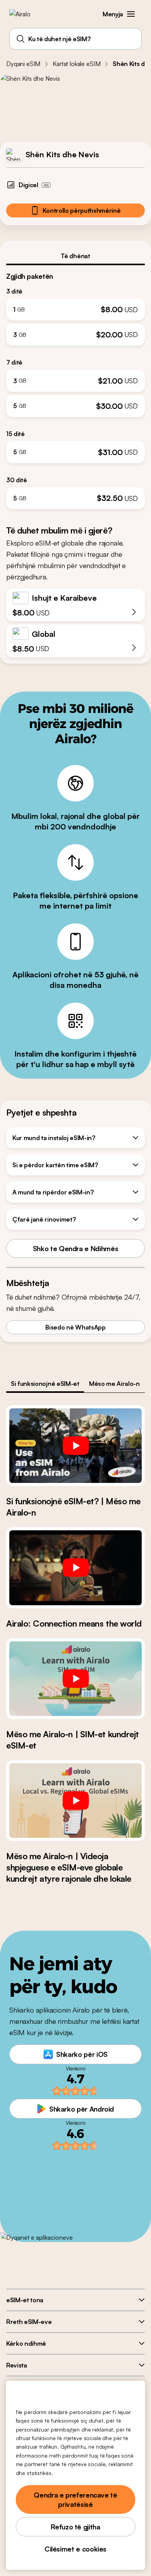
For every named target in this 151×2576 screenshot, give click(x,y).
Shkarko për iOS (82, 2054)
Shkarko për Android (82, 2109)
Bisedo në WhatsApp (75, 1327)
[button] (131, 14)
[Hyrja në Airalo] (25, 14)
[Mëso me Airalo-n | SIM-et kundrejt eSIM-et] (75, 1679)
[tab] (75, 256)
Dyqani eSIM (23, 64)
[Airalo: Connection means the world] (75, 1568)
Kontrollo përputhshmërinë (82, 210)
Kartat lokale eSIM (76, 64)
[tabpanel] (75, 387)
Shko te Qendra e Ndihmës (75, 1248)
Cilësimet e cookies (75, 2549)
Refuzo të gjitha (75, 2527)
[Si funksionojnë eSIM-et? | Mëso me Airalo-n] (75, 1446)
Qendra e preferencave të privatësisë (75, 2500)
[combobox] (75, 39)
